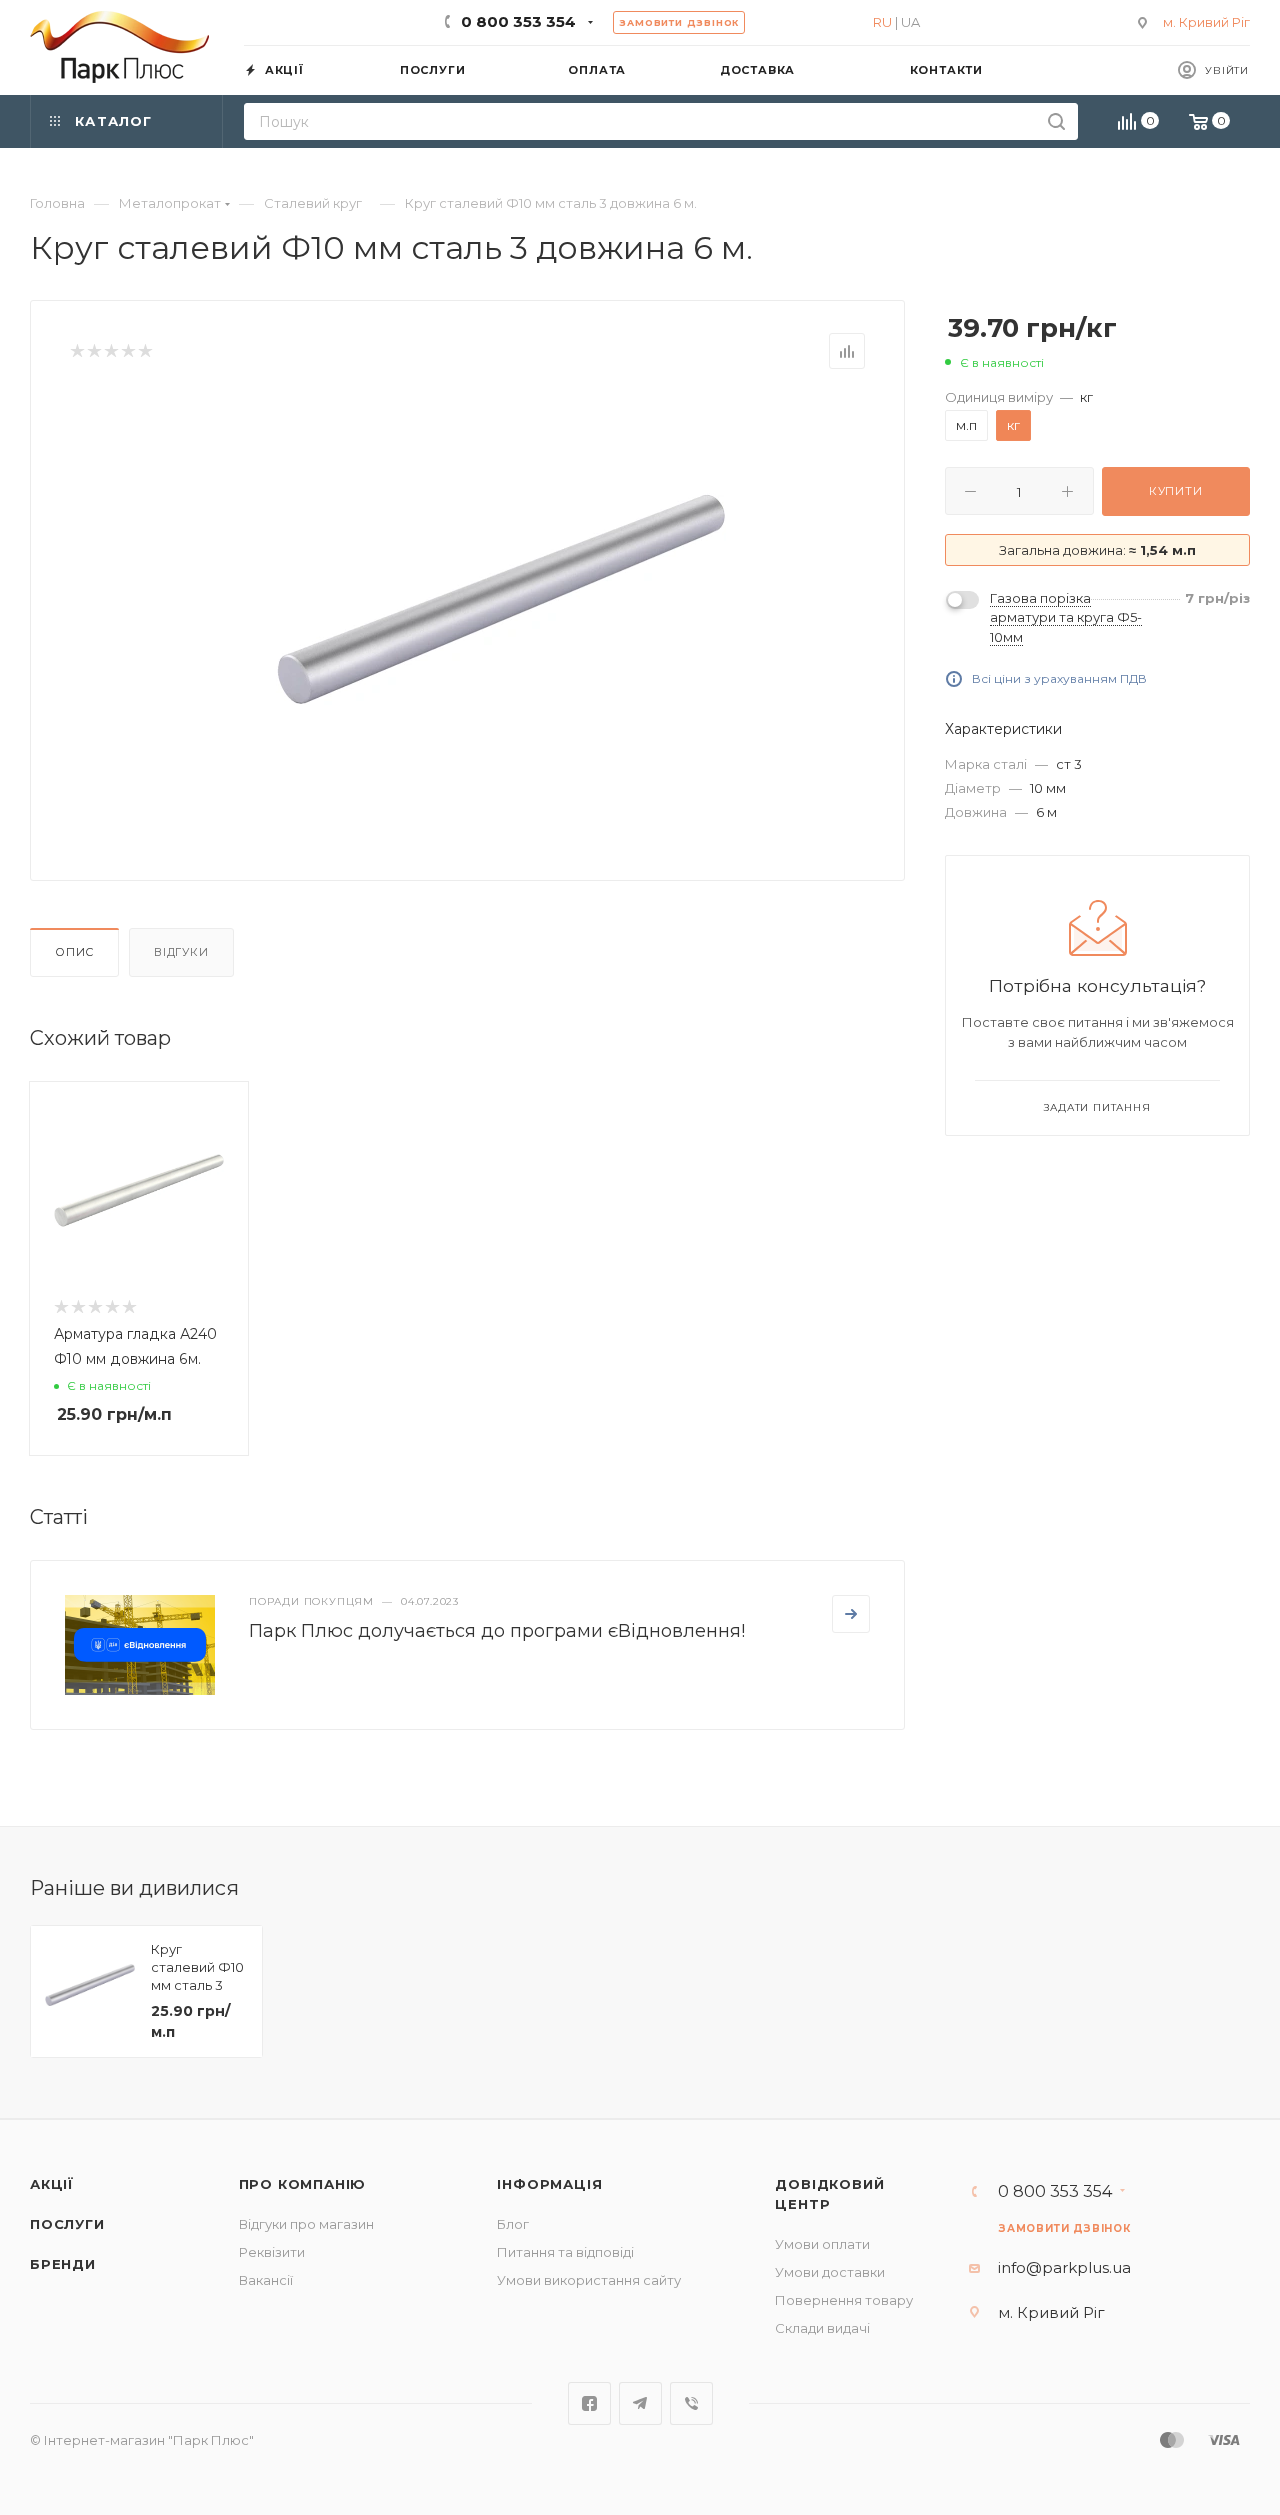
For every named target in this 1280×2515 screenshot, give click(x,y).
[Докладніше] (851, 1614)
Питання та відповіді (565, 2252)
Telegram (640, 2403)
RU (882, 22)
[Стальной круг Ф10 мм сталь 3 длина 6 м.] (501, 599)
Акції (52, 2184)
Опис (74, 952)
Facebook (589, 2403)
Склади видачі (822, 2328)
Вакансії (266, 2280)
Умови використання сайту (589, 2280)
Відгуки (181, 952)
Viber (691, 2403)
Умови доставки (830, 2272)
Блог (513, 2224)
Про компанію (303, 2184)
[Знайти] (1056, 121)
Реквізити (272, 2252)
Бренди (63, 2264)
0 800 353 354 (518, 21)
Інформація (549, 2184)
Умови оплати (822, 2244)
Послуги (67, 2224)
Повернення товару (844, 2300)
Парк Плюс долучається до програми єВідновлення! (497, 1631)
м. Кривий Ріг (1206, 22)
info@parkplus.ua (1064, 2267)
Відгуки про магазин (306, 2224)
